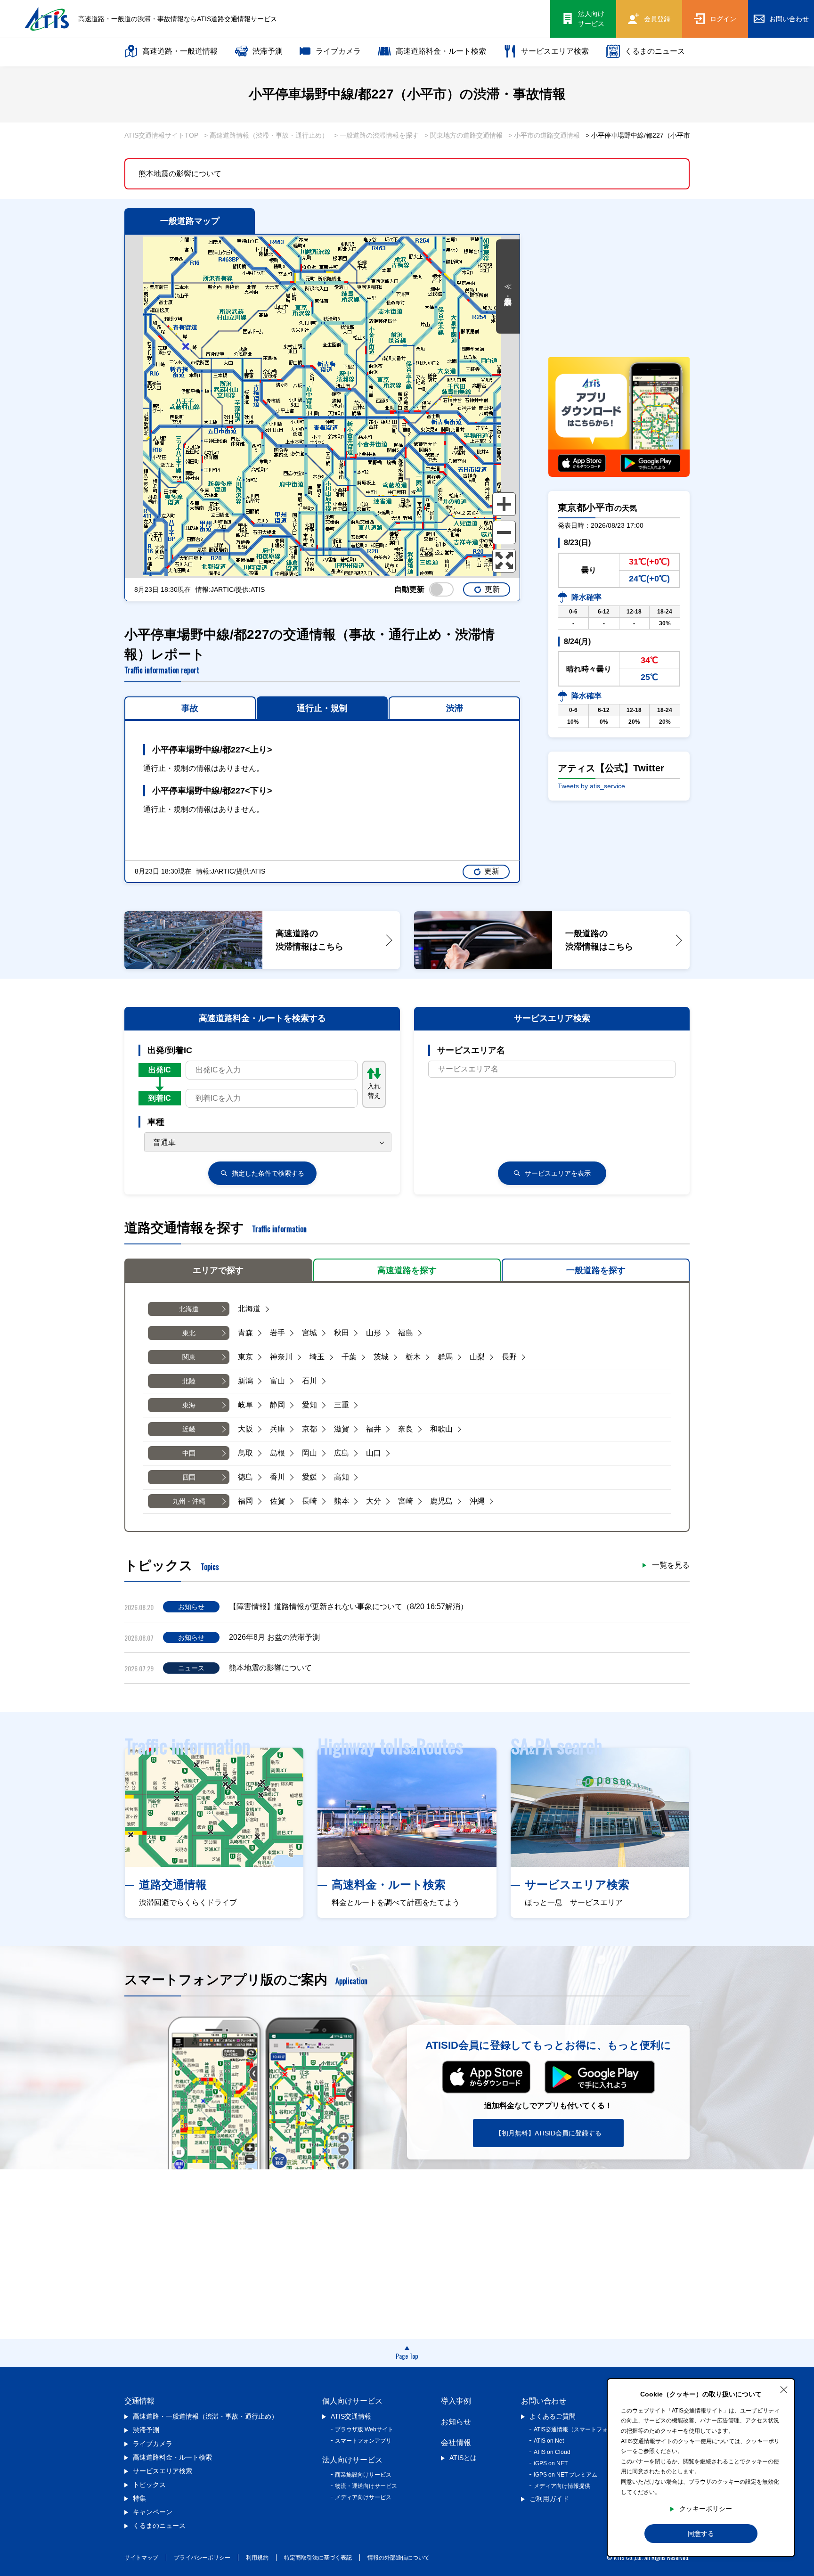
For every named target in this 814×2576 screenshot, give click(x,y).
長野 (509, 1357)
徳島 (245, 1477)
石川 (309, 1381)
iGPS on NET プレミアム (566, 2475)
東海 (189, 1405)
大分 (374, 1501)
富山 (277, 1381)
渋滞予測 (268, 51)
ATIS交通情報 (351, 2416)
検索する (268, 1173)
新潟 (245, 1381)
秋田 (342, 1333)
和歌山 (441, 1429)
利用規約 (257, 2558)
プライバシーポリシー (202, 2558)
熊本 (342, 1501)
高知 (342, 1477)
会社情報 (456, 2442)
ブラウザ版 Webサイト (364, 2429)
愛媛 (309, 1477)
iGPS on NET (551, 2463)
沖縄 (477, 1501)
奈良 (406, 1429)
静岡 (277, 1405)
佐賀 (277, 1501)
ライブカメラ (338, 51)
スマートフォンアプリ (363, 2441)
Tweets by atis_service (591, 786)
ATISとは (463, 2458)
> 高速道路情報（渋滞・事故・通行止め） (266, 135)
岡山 (309, 1453)
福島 (406, 1333)
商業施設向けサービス (363, 2475)
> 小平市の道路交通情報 (544, 135)
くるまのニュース (655, 51)
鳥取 (245, 1453)
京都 (309, 1429)
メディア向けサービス (363, 2497)
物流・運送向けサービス (366, 2486)
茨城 (381, 1357)
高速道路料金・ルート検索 (441, 51)
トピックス (149, 2485)
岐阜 (245, 1405)
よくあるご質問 (553, 2416)
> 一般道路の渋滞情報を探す (376, 135)
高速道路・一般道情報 (180, 51)
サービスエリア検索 (555, 51)
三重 (342, 1405)
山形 (374, 1333)
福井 (374, 1429)
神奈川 (281, 1357)
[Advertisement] (619, 281)
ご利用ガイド (549, 2499)
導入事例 (456, 2401)
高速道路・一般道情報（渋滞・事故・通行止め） (205, 2416)
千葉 (349, 1357)
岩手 (277, 1333)
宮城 (309, 1333)
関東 (189, 1357)
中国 (189, 1453)
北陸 (189, 1381)
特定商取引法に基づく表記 (318, 2558)
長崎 (309, 1501)
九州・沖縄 (189, 1501)
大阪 (245, 1429)
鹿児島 (441, 1501)
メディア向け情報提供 (562, 2486)
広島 (342, 1453)
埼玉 (317, 1357)
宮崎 (406, 1501)
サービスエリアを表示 (558, 1173)
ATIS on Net (549, 2441)
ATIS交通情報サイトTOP (161, 135)
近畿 (189, 1429)
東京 (245, 1357)
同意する (701, 2534)
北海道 (189, 1309)
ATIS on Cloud (552, 2452)
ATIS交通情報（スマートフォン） (576, 2429)
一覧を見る (671, 1565)
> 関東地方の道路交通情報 (464, 135)
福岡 (245, 1501)
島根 (277, 1453)
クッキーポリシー (706, 2509)
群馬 (445, 1357)
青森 (245, 1333)
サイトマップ (141, 2558)
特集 (139, 2498)
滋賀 (342, 1429)
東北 (189, 1333)
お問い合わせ (544, 2401)
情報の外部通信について (399, 2558)
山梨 (477, 1357)
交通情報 (139, 2401)
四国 (189, 1477)
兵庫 (277, 1429)
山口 (374, 1453)
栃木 (413, 1357)
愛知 (309, 1405)
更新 (492, 589)
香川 (277, 1477)
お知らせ (456, 2422)
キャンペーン (153, 2512)
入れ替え (374, 1091)
